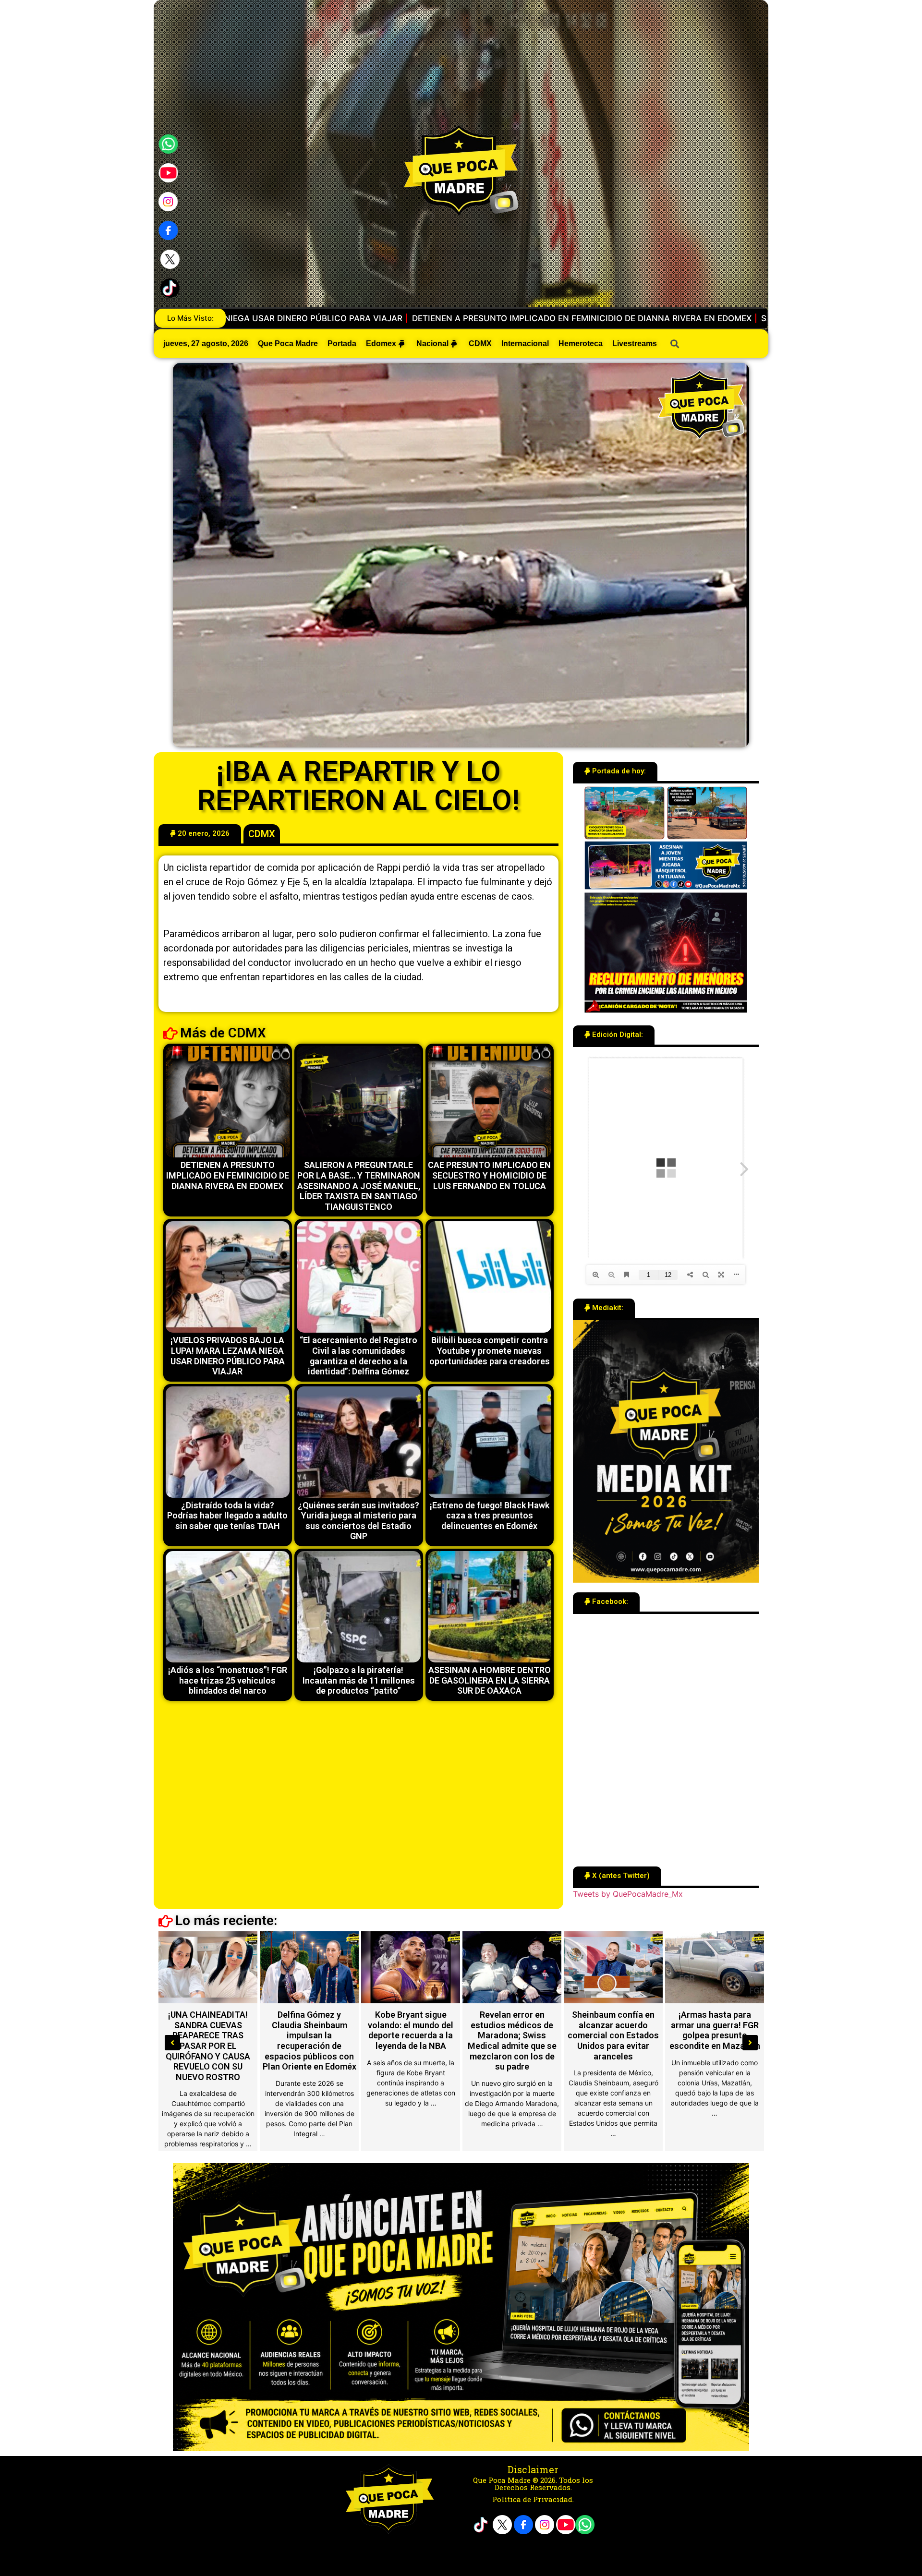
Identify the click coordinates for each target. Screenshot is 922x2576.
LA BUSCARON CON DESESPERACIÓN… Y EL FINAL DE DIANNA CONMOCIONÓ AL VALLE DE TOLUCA (411, 2035)
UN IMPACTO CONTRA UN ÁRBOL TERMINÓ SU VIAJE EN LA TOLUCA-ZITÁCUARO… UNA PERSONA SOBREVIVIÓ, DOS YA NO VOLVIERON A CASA (208, 2046)
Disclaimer (533, 2469)
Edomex (381, 343)
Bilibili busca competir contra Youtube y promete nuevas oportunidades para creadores (490, 1350)
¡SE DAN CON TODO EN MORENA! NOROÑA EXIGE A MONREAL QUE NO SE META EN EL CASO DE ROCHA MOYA (512, 2035)
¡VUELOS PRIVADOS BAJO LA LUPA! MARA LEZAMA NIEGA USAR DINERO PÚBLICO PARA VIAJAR (228, 1356)
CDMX (480, 343)
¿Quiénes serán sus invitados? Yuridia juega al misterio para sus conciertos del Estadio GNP (358, 1521)
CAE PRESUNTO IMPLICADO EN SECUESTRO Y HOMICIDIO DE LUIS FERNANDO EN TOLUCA (489, 1175)
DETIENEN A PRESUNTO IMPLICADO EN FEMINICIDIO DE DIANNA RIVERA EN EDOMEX (228, 1175)
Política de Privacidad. (533, 2499)
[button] (200, 834)
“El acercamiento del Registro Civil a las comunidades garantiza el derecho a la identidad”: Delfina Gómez (358, 1356)
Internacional (525, 343)
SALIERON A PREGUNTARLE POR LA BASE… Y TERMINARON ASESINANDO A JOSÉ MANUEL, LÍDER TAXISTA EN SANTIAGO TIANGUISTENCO (434, 318)
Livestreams (635, 343)
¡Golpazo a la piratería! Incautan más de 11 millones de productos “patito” (359, 1680)
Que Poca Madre (288, 343)
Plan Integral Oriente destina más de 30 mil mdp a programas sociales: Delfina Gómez (613, 2035)
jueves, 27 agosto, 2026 (206, 343)
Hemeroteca (581, 343)
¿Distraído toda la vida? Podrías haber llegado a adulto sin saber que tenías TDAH (227, 1516)
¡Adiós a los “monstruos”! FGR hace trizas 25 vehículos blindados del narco (228, 1680)
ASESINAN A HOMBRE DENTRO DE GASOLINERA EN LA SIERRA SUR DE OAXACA (490, 1680)
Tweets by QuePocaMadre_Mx (628, 1894)
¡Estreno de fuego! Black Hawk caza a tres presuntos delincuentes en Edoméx (490, 1516)
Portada (342, 343)
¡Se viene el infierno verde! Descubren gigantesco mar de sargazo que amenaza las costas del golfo (715, 2035)
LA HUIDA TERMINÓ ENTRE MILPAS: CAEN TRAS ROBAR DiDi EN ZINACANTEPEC (309, 2030)
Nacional (432, 343)
